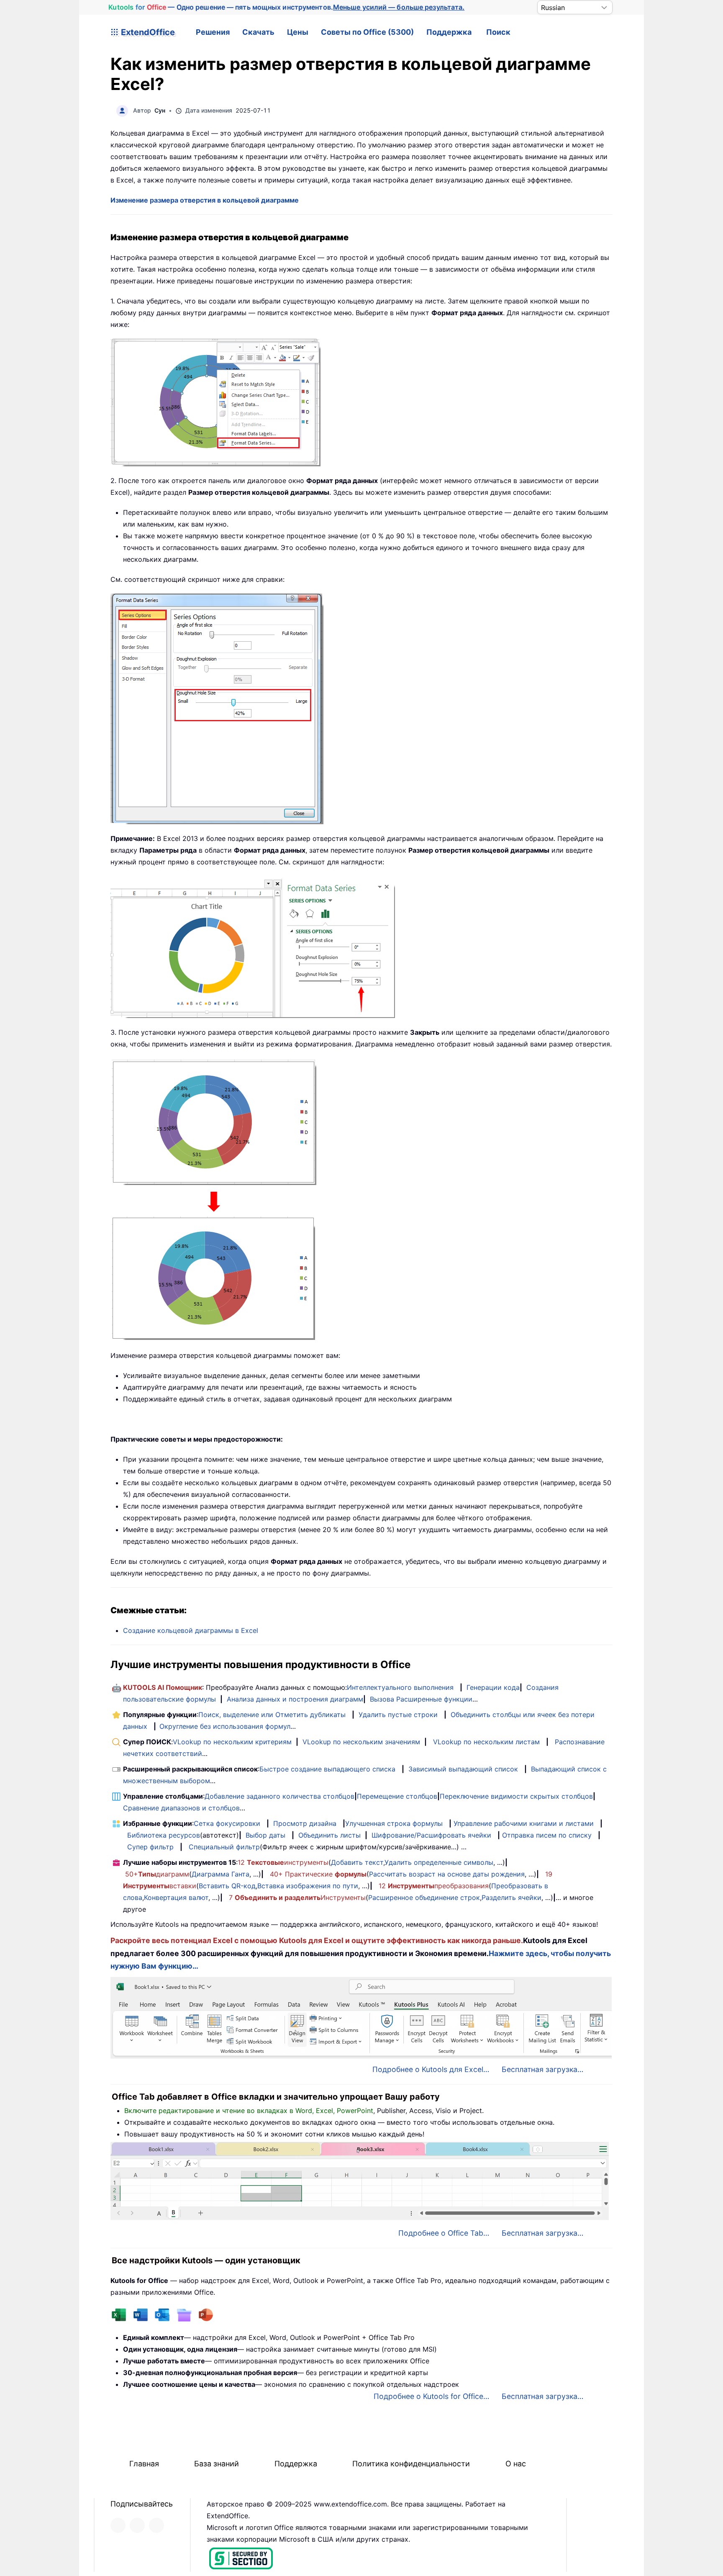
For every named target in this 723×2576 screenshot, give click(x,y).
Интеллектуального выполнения (400, 1687)
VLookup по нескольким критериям (232, 1742)
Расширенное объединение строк (424, 1897)
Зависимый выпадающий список (463, 1769)
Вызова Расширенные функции (421, 1699)
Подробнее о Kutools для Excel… (431, 2069)
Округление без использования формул (225, 1726)
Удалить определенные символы (439, 1862)
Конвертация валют (176, 1897)
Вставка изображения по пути (308, 1886)
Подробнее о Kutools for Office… (431, 2396)
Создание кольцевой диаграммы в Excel (191, 1630)
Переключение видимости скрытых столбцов (516, 1796)
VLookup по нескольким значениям (361, 1742)
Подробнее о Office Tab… (444, 2233)
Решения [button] (213, 32)
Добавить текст (357, 1862)
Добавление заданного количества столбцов (279, 1796)
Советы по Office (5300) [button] (367, 32)
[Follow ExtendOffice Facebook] (118, 2525)
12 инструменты (283, 1862)
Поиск (498, 32)
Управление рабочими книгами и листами (524, 1823)
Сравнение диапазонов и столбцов (181, 1808)
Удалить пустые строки (398, 1715)
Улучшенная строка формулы (394, 1823)
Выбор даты (265, 1835)
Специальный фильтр (224, 1847)
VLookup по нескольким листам (486, 1742)
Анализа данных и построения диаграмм (295, 1699)
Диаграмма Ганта (220, 1874)
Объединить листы (329, 1835)
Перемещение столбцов (397, 1796)
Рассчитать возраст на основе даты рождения (447, 1874)
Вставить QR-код (227, 1886)
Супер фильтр (150, 1847)
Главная (144, 2464)
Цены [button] (298, 32)
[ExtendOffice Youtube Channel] (156, 2525)
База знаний (217, 2464)
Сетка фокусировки (227, 1823)
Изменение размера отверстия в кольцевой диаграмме (205, 200)
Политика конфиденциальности (411, 2464)
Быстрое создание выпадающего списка (327, 1769)
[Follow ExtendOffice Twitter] (137, 2525)
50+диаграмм (157, 1874)
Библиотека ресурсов (164, 1835)
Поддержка (449, 32)
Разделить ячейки (511, 1897)
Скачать (258, 32)
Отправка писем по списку (547, 1835)
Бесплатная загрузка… (542, 2069)
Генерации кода (493, 1687)
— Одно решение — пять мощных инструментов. (287, 7)
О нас (516, 2464)
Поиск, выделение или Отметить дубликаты (272, 1715)
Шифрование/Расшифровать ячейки (431, 1835)
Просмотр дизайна (305, 1823)
